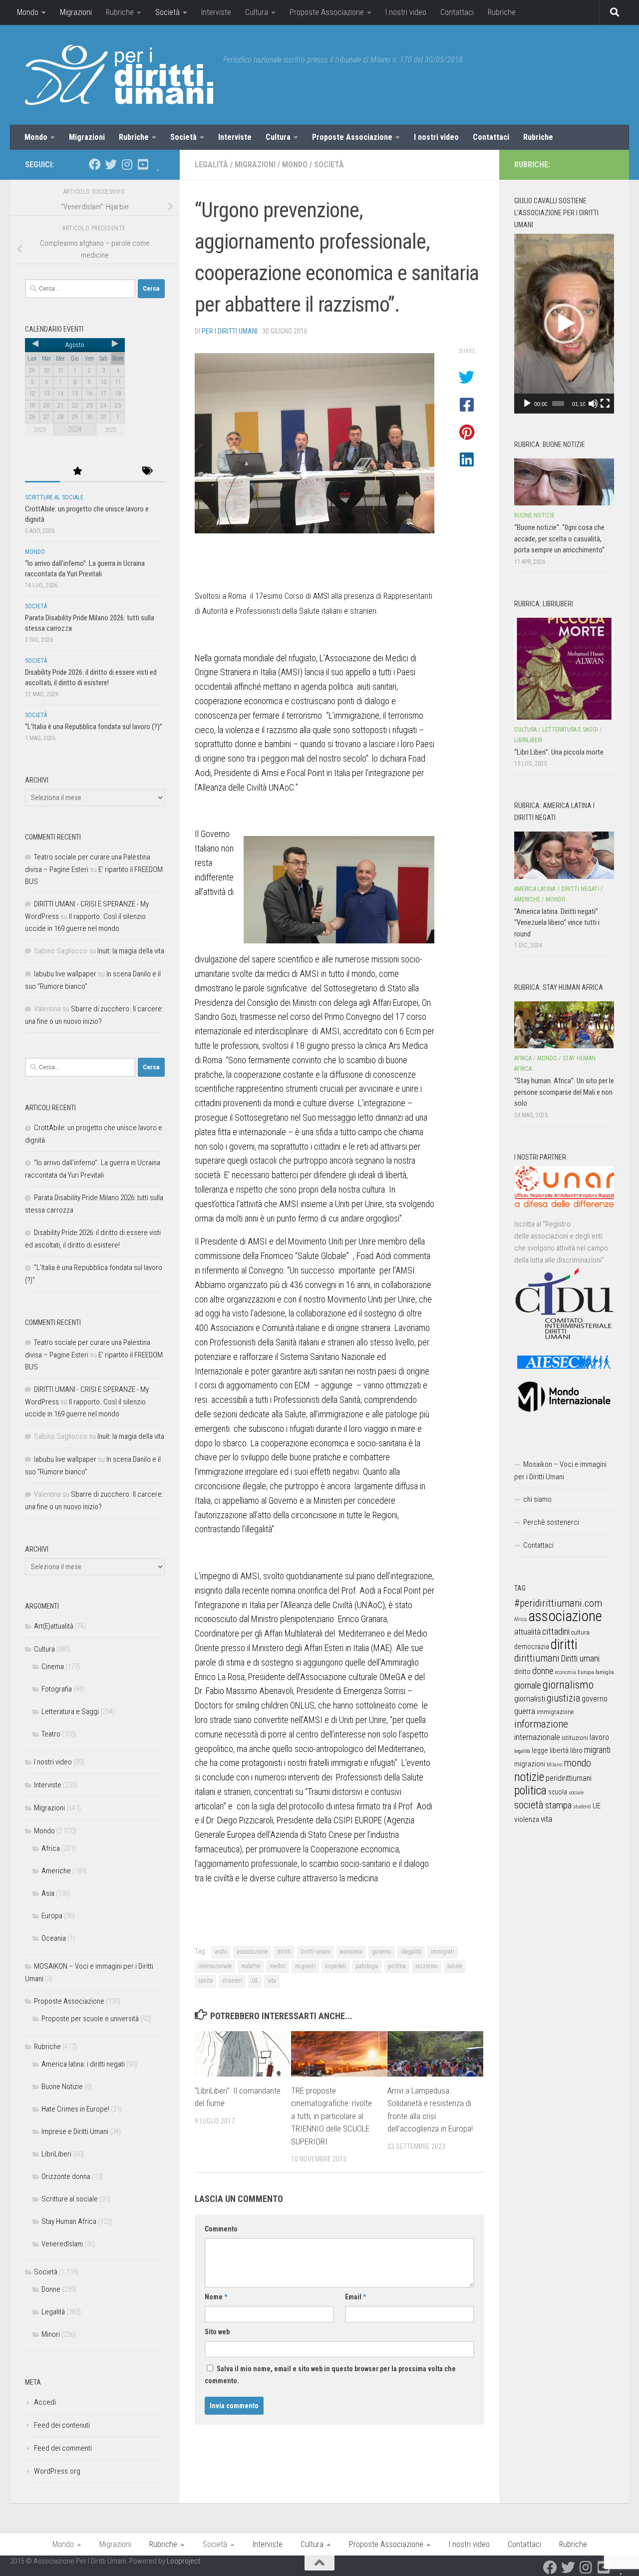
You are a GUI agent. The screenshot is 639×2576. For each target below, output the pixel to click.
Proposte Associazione (327, 12)
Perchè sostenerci (551, 1522)
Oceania (54, 1938)
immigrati (443, 1952)
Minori (51, 2334)
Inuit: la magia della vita (131, 951)
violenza (527, 1819)
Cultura (257, 12)
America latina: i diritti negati (83, 2064)
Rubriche (120, 12)
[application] (564, 324)
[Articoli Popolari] (77, 472)
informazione (541, 1724)
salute (455, 1966)
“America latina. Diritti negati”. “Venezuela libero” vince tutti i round (557, 923)
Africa (51, 1848)
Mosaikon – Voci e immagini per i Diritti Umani (560, 1471)
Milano (554, 1765)
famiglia (605, 1672)
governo (382, 1952)
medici (278, 1966)
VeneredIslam (62, 2244)
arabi (221, 1952)
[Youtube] (143, 164)
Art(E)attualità (54, 1626)
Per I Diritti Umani (230, 331)
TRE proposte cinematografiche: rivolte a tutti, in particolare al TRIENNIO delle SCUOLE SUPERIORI (331, 2116)
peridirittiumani (569, 1778)
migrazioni (530, 1764)
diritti (284, 1952)
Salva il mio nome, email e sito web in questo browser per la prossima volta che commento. (330, 2375)
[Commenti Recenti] (112, 472)
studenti (582, 1807)
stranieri (232, 1981)
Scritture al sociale (54, 497)
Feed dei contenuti (62, 2425)
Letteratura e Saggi (70, 1712)
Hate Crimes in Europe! (75, 2109)
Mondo (28, 12)
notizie (529, 1777)
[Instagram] (127, 164)
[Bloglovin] (159, 164)
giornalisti (530, 1699)
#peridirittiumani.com (558, 1603)
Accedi (45, 2402)
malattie (251, 1966)
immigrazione (555, 1712)
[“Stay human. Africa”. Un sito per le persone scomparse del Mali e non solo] (564, 1025)
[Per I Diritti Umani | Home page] (119, 75)
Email (355, 2297)
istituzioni (575, 1738)
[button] (564, 324)
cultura (580, 1632)
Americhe (56, 1871)
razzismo (427, 1966)
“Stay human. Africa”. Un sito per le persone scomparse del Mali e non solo (564, 1092)
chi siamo (537, 1499)
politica (397, 1966)
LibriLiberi (56, 2154)
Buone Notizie (62, 2087)
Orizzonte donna (66, 2176)
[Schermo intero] (605, 404)
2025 (110, 430)
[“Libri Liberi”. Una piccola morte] (564, 669)
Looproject (183, 2561)
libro (576, 1750)
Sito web (217, 2332)
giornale (528, 1685)
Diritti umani (316, 1952)
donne (543, 1671)
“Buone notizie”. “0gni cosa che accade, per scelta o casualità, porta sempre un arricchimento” (559, 539)
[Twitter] (111, 164)
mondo (577, 1763)
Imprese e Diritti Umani (75, 2132)
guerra (525, 1711)
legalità (522, 1751)
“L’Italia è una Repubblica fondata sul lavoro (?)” (94, 727)
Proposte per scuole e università (90, 2019)
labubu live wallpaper (65, 974)
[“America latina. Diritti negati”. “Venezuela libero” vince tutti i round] (564, 855)
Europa (52, 1916)
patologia (367, 1966)
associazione (252, 1952)
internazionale (215, 1966)
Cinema (53, 1667)
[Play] (527, 404)
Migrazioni (76, 12)
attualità (527, 1632)
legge (540, 1751)
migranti (305, 1966)
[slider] (558, 404)
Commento (221, 2229)
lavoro (599, 1737)
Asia (48, 1893)
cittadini (556, 1631)
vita (272, 1981)
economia (351, 1952)
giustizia (563, 1698)
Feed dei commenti (63, 2448)
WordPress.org (57, 2471)
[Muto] (593, 404)
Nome (216, 2297)
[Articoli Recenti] (42, 472)
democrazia (532, 1647)
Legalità (211, 165)
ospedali (335, 1966)
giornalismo (568, 1685)
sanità (205, 1981)
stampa (558, 1805)
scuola (558, 1792)
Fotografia (57, 1689)
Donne (51, 2289)
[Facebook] (95, 164)
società (529, 1805)
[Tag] (147, 472)
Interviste (216, 12)
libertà (559, 1750)
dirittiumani (537, 1658)
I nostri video (406, 12)
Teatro (51, 1734)
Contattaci (457, 12)
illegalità (411, 1952)
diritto (522, 1672)
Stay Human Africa (69, 2221)
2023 (39, 430)
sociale (576, 1793)
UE (255, 1981)
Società (167, 12)
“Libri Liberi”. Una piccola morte (559, 752)
